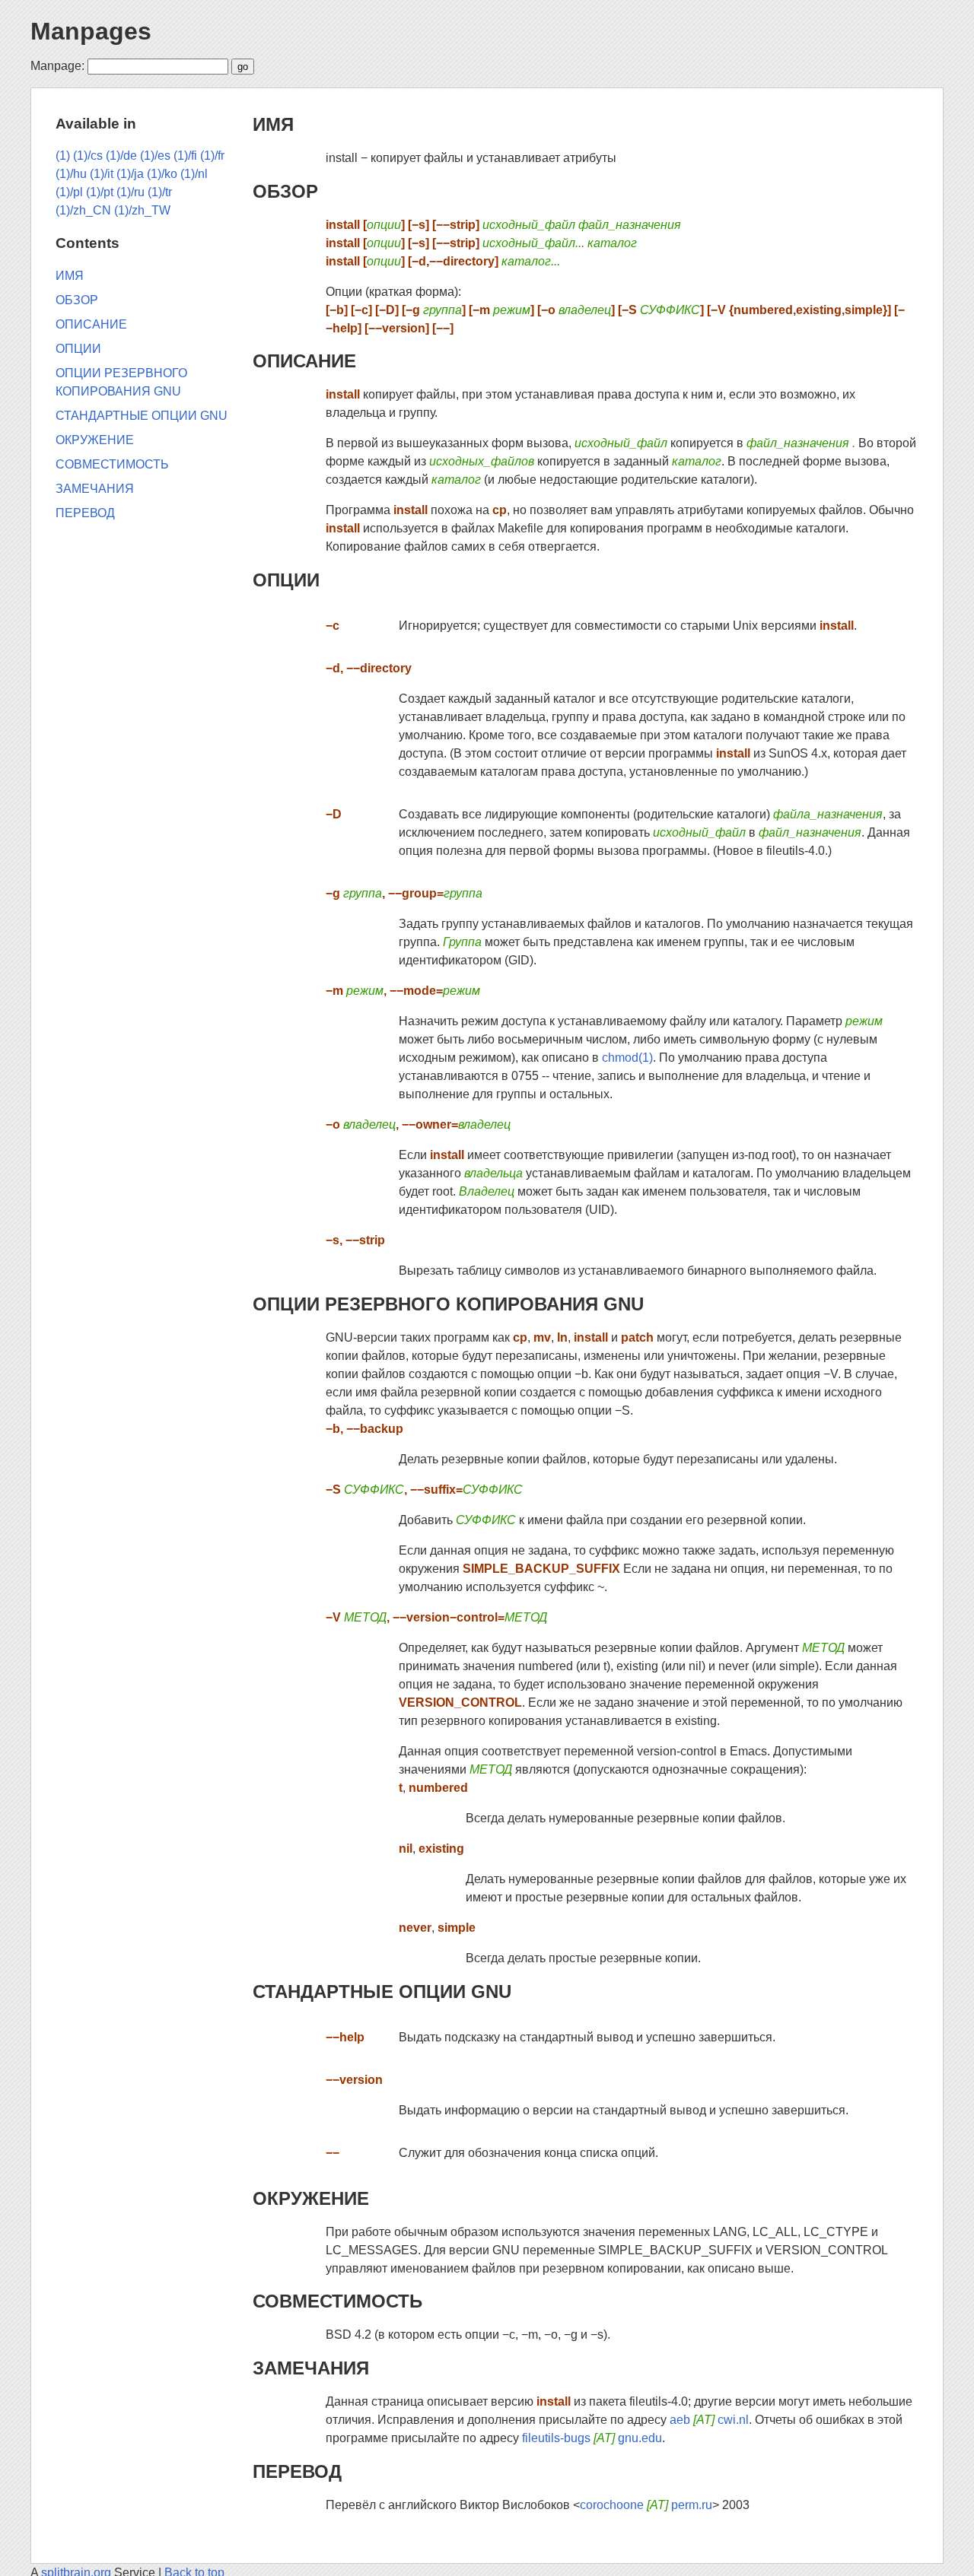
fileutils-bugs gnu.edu (592, 2438)
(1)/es (155, 156)
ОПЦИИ (286, 580)
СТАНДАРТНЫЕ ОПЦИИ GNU (382, 1992)
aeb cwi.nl (709, 2420)
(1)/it (102, 174)
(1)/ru (131, 192)
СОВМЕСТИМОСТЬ (337, 2301)
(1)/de (121, 156)
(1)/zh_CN (83, 210)
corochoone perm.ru (646, 2505)
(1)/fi (185, 156)
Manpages (91, 31)
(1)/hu (71, 174)
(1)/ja (130, 174)
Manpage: (57, 66)
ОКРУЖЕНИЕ (311, 2198)
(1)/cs (88, 156)
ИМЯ (273, 124)
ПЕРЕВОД (297, 2471)
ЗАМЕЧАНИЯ (311, 2368)
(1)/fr (212, 156)
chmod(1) (627, 1058)
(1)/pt (100, 192)
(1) (63, 156)
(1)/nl (194, 174)
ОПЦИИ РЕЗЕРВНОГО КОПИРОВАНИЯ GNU (448, 1304)
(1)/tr (160, 192)
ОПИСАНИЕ (304, 361)
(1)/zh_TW (142, 210)
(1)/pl (69, 192)
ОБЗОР (285, 191)
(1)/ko (162, 174)
